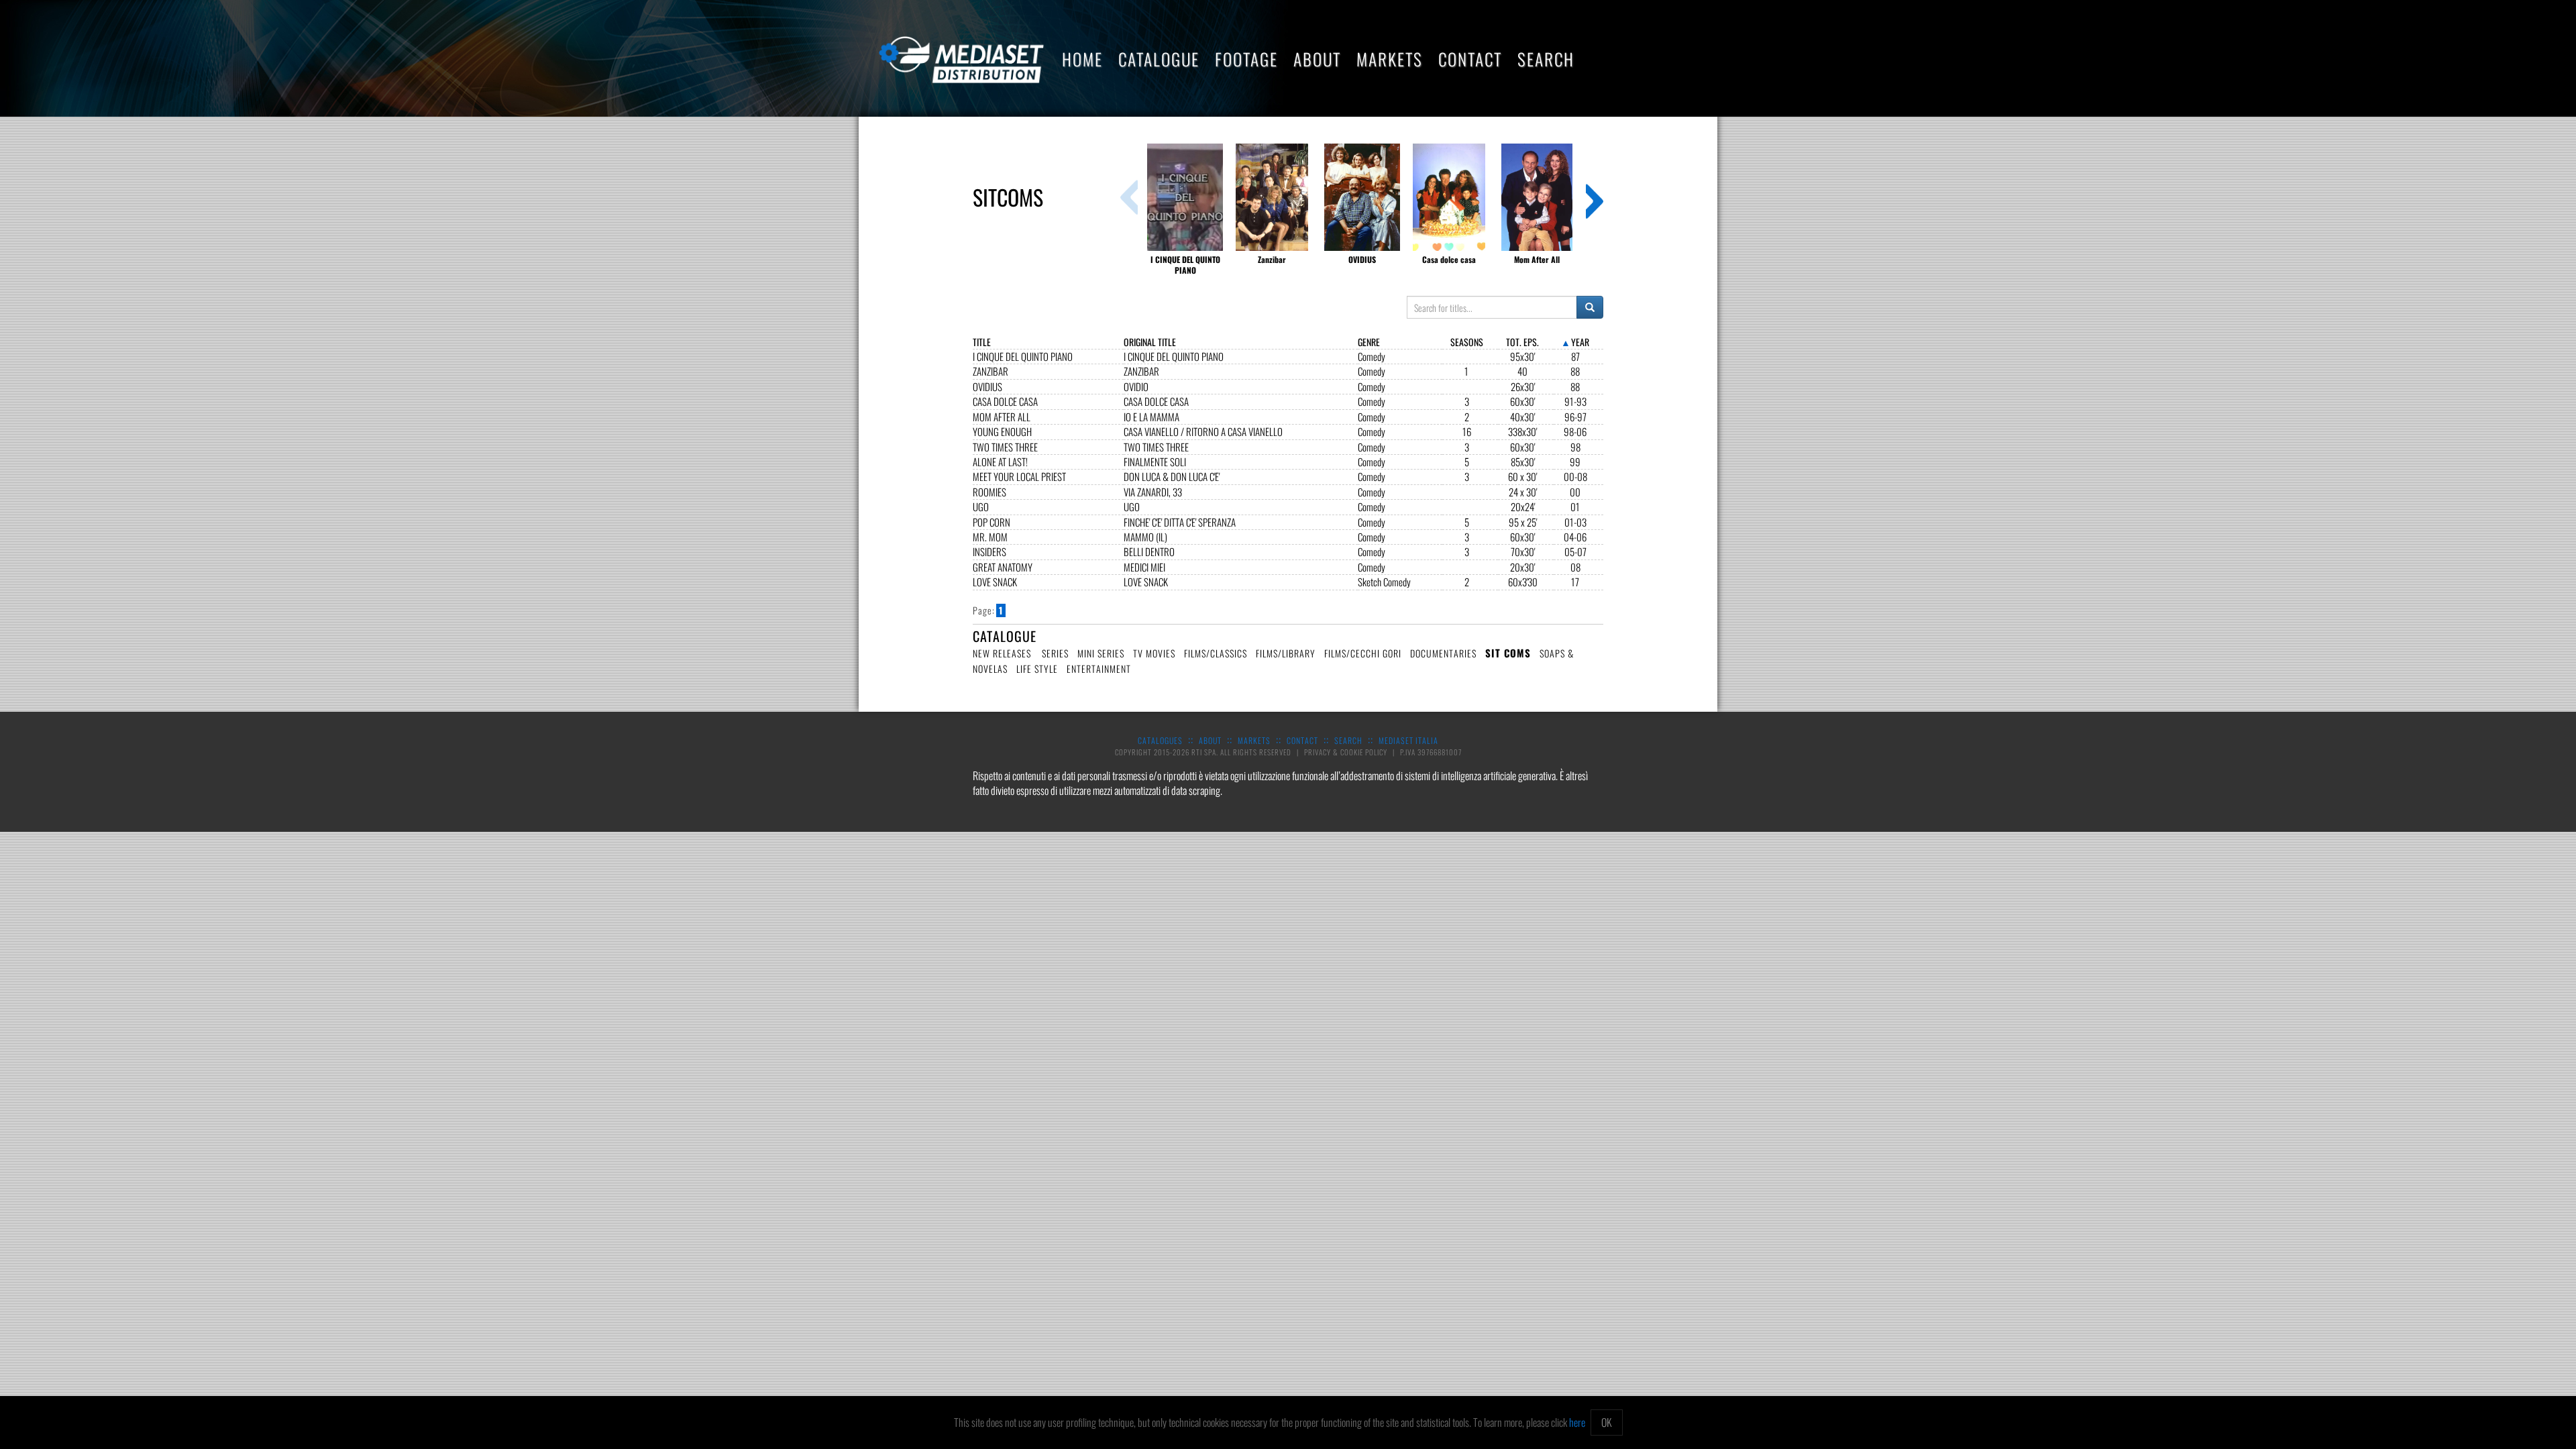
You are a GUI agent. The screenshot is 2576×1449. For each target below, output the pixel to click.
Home (1082, 59)
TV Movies (1154, 653)
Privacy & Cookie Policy (1347, 752)
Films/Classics (1216, 653)
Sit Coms (1508, 653)
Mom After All (1002, 417)
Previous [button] (1129, 197)
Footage (1246, 59)
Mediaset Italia (1408, 740)
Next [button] (1595, 197)
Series (1055, 653)
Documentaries (1443, 653)
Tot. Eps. (1522, 342)
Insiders (989, 552)
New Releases (1002, 653)
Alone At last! (1000, 462)
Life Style (1037, 668)
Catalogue (1159, 59)
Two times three (1005, 447)
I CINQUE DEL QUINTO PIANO (1023, 357)
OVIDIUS (987, 387)
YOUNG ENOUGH (1002, 432)
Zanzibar (990, 371)
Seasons (1467, 342)
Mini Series (1101, 653)
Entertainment (1099, 668)
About (1317, 59)
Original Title (1150, 342)
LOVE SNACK (995, 582)
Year (1580, 342)
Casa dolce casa (1005, 401)
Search (1546, 59)
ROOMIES (989, 492)
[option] (1185, 210)
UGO (981, 507)
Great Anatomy (1003, 567)
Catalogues (1160, 740)
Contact (1470, 59)
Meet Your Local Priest (1019, 477)
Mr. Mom (990, 537)
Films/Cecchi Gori (1363, 653)
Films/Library (1286, 653)
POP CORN (991, 522)
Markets (1390, 59)
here (1577, 1422)
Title (982, 342)
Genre (1369, 342)
